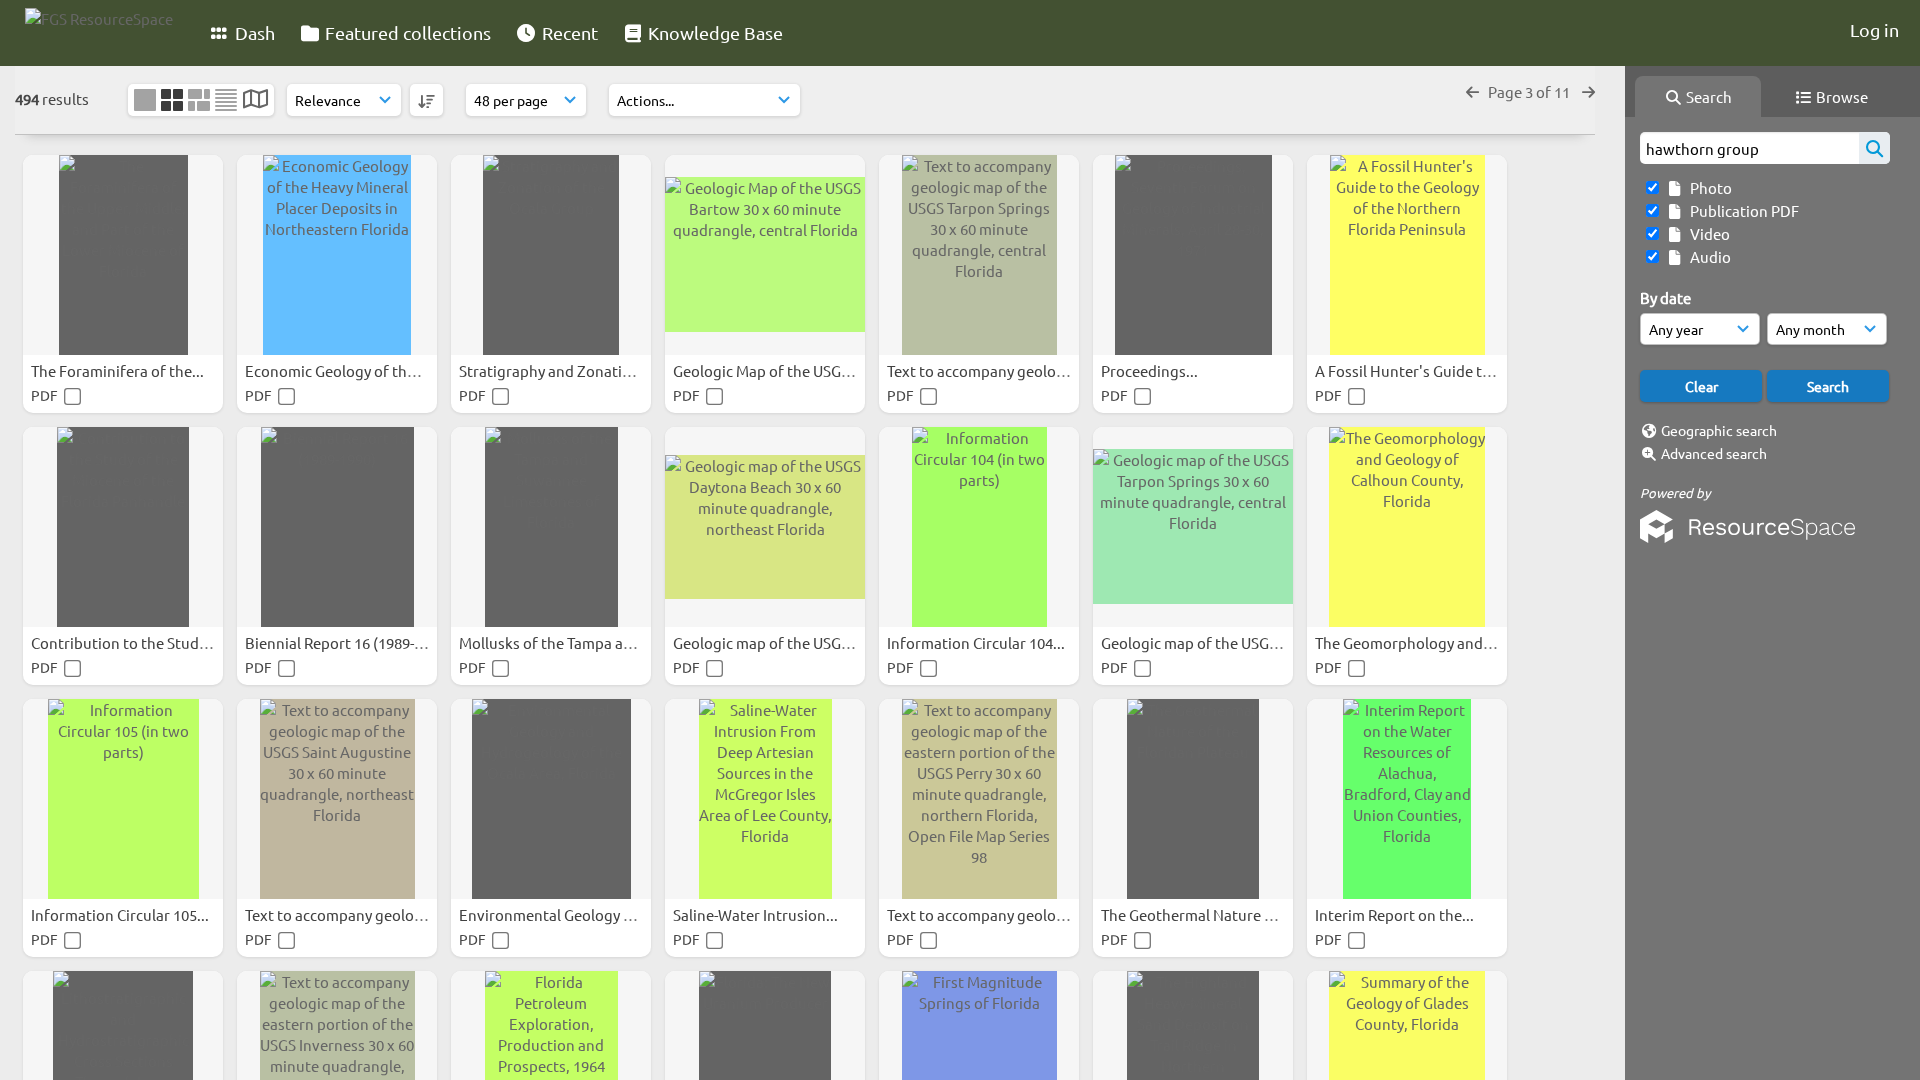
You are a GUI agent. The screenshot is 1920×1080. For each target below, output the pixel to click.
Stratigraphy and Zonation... (557, 370)
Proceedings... (1151, 370)
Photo (1708, 187)
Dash (253, 32)
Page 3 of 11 (1530, 91)
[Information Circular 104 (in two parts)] (979, 527)
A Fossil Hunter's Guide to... (1410, 370)
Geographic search (1719, 430)
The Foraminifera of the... (119, 370)
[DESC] (426, 100)
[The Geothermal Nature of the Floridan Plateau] (1193, 799)
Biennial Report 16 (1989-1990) (349, 642)
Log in (1874, 29)
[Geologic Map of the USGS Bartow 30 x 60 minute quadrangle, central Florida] (765, 255)
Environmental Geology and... (561, 914)
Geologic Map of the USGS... (768, 370)
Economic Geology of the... (337, 370)
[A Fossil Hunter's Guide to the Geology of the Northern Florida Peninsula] (1407, 255)
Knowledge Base (713, 32)
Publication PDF (1741, 210)
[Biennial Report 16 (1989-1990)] (337, 527)
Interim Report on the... (1396, 914)
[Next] (1588, 91)
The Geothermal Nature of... (1197, 914)
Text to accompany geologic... (989, 370)
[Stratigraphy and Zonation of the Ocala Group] (551, 255)
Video (1707, 233)
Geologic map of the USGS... (768, 642)
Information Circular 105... (121, 914)
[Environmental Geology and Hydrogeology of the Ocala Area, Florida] (551, 799)
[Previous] (1472, 91)
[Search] (1874, 148)
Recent (568, 32)
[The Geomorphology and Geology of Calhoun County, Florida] (1407, 527)
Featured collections (406, 32)
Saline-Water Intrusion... (757, 914)
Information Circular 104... (977, 642)
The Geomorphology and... (1406, 642)
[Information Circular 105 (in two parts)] (123, 799)
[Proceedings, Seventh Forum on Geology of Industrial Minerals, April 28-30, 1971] (1193, 255)
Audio (1707, 256)
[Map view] (255, 100)
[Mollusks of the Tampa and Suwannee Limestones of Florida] (551, 527)
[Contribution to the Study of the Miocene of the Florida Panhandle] (123, 527)
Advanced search (1714, 453)
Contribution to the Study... (126, 642)
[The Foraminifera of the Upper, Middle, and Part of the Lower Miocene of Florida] (123, 255)
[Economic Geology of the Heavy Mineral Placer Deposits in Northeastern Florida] (337, 255)
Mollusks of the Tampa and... (557, 642)
